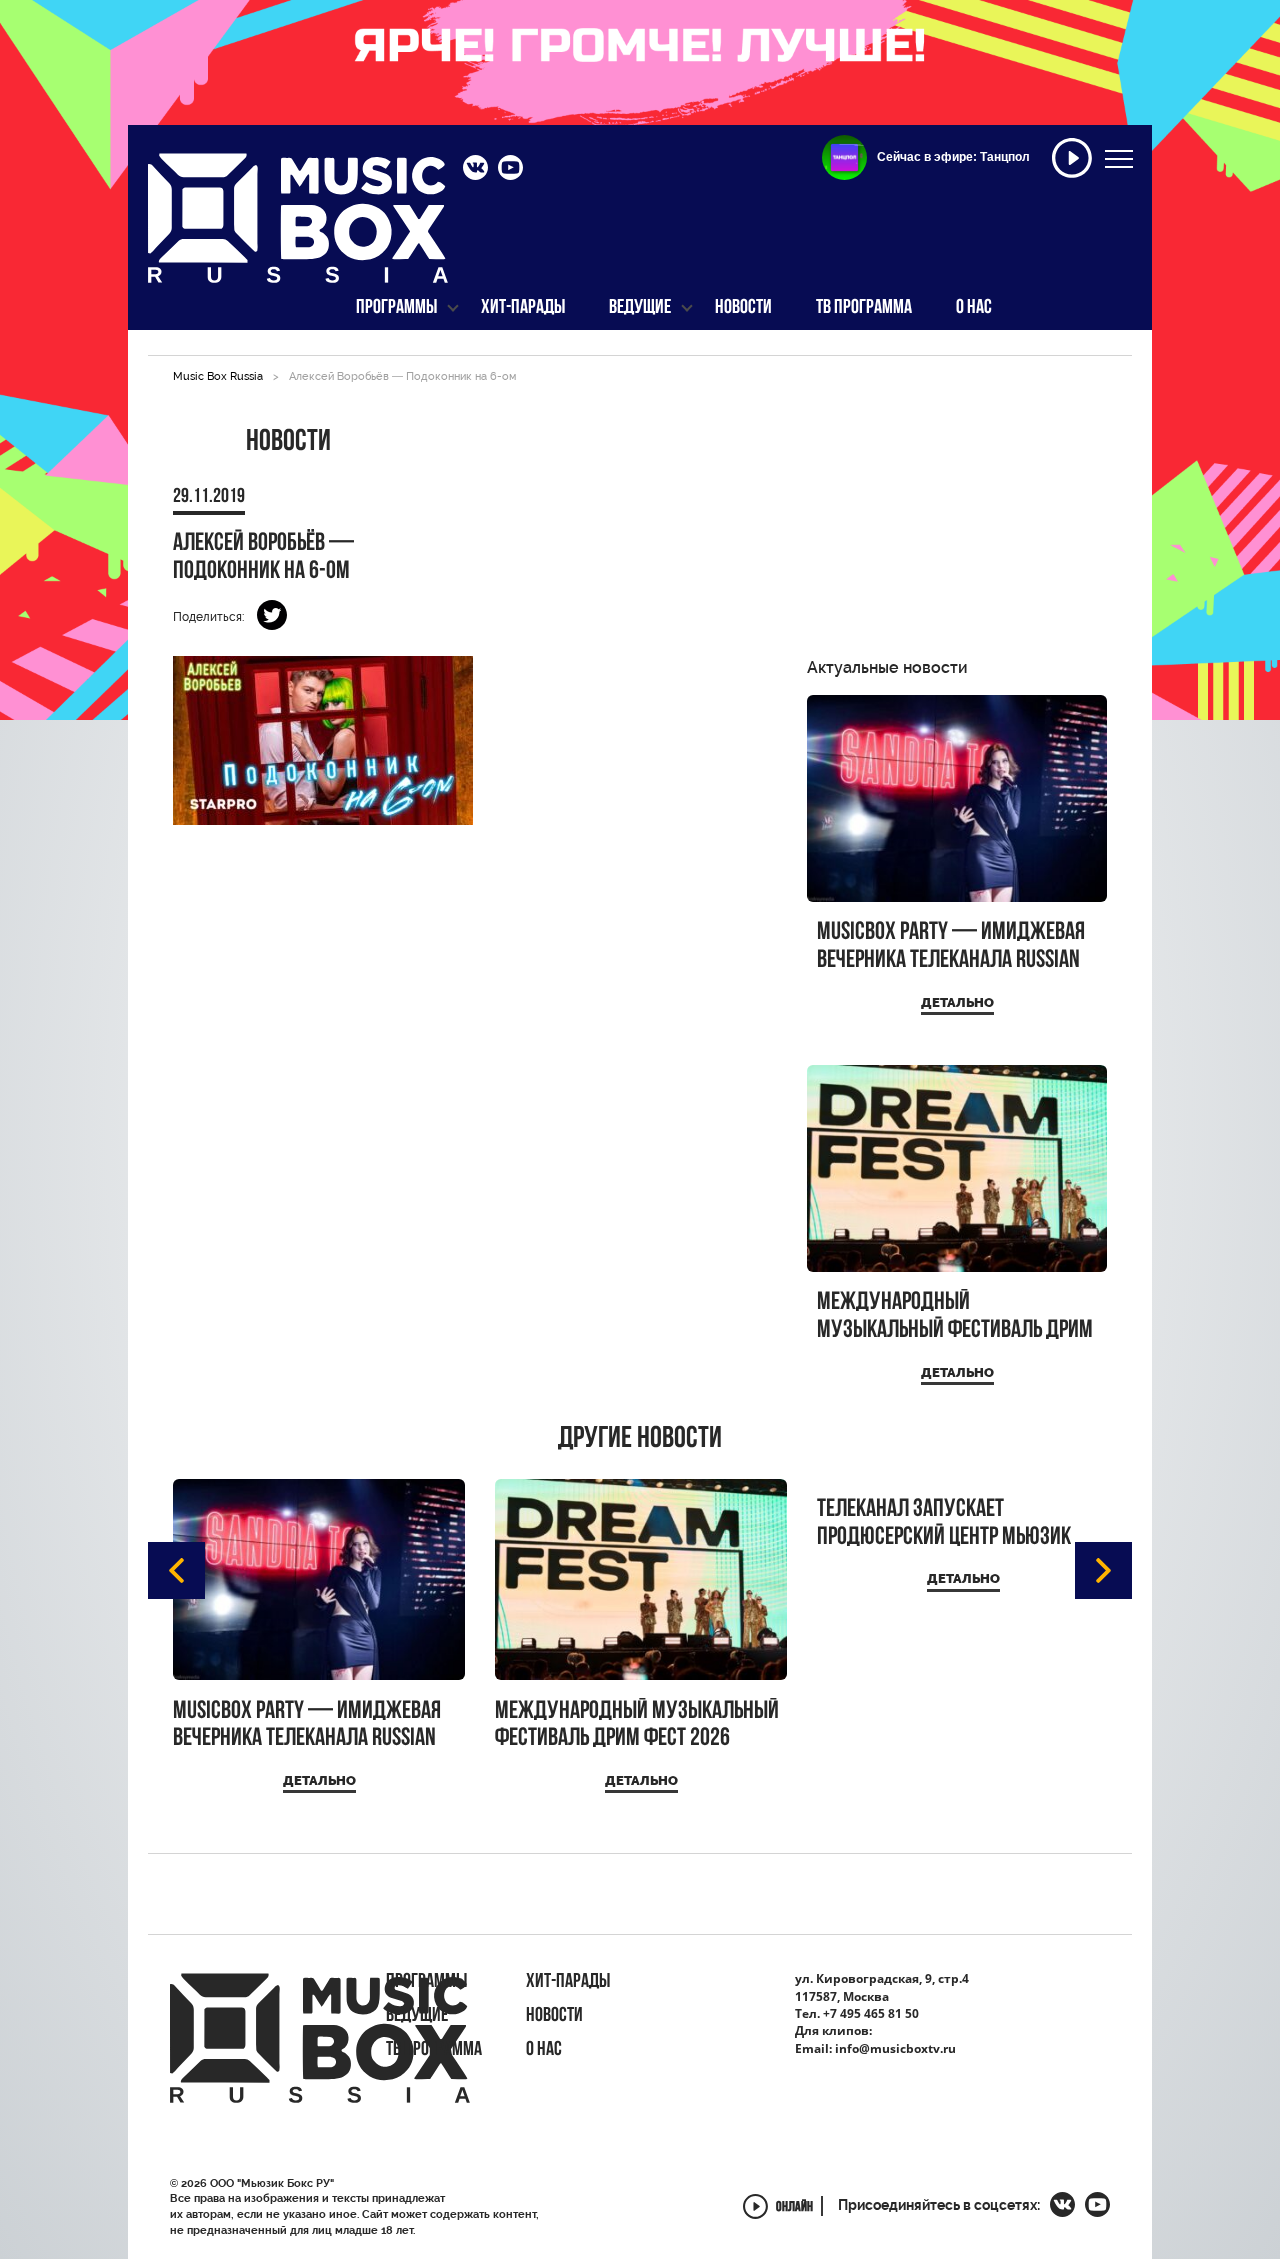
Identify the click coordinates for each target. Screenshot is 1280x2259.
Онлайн (794, 2208)
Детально (957, 1002)
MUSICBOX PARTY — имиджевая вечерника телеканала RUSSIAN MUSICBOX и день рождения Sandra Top (951, 946)
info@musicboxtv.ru (895, 2048)
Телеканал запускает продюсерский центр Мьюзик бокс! (944, 1523)
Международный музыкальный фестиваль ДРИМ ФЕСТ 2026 (955, 1316)
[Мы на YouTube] (510, 170)
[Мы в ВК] (475, 170)
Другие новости (640, 1440)
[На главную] (298, 227)
